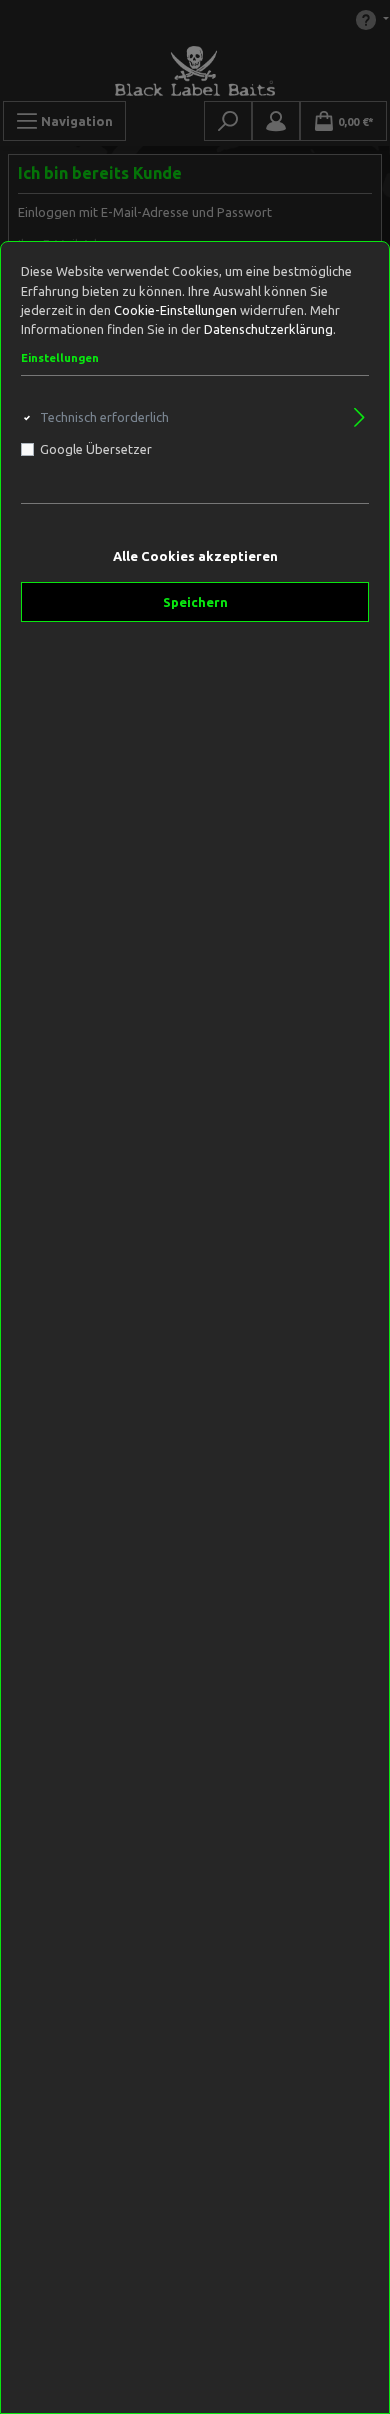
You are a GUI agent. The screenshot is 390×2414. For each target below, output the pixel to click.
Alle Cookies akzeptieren (195, 556)
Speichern (195, 602)
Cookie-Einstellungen (175, 310)
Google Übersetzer (96, 449)
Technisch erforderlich (104, 417)
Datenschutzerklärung (268, 329)
